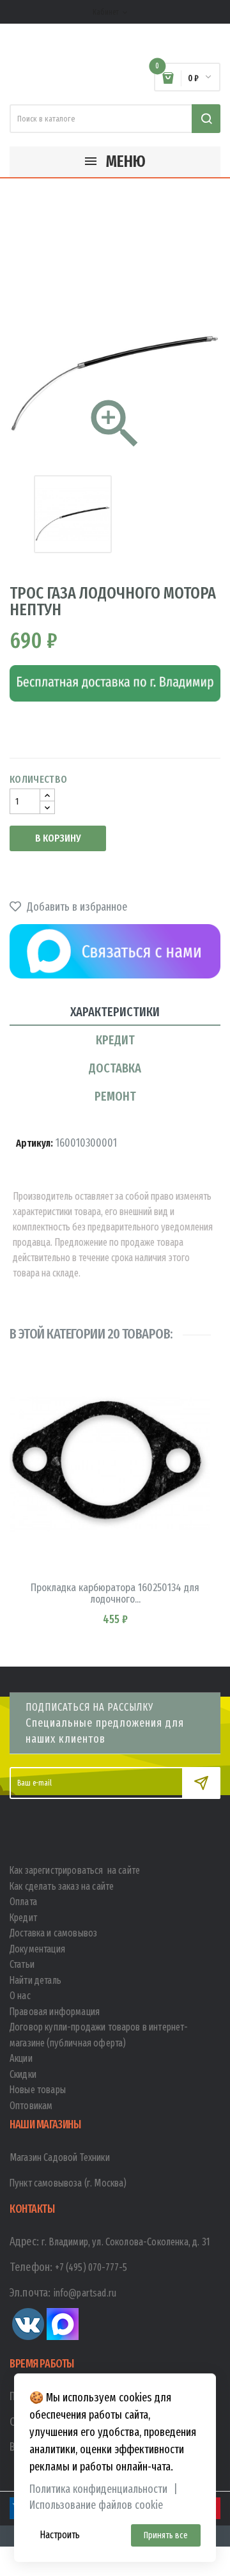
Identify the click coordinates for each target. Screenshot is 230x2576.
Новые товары (38, 2090)
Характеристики (115, 1012)
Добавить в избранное (76, 907)
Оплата (23, 1902)
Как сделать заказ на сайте (62, 1886)
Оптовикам (31, 2106)
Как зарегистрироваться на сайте (75, 1870)
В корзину (58, 838)
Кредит (115, 1040)
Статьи (22, 1964)
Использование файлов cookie (96, 2505)
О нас (20, 1996)
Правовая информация (55, 2012)
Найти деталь (35, 1980)
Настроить (60, 2535)
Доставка (115, 1068)
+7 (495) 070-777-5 (91, 2267)
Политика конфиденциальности (98, 2489)
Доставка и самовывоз (53, 1933)
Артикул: (34, 1143)
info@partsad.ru (85, 2293)
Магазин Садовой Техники (60, 2157)
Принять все (166, 2535)
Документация (37, 1949)
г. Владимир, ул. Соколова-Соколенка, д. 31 (126, 2242)
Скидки (23, 2074)
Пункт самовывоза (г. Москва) (68, 2183)
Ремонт (115, 1096)
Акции (21, 2058)
